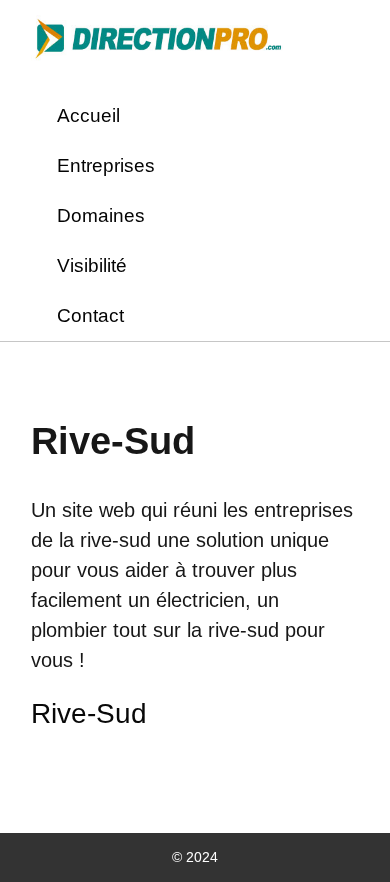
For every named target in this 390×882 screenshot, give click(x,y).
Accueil (88, 115)
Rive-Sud (89, 713)
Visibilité (92, 265)
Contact (90, 315)
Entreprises (106, 165)
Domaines (101, 215)
